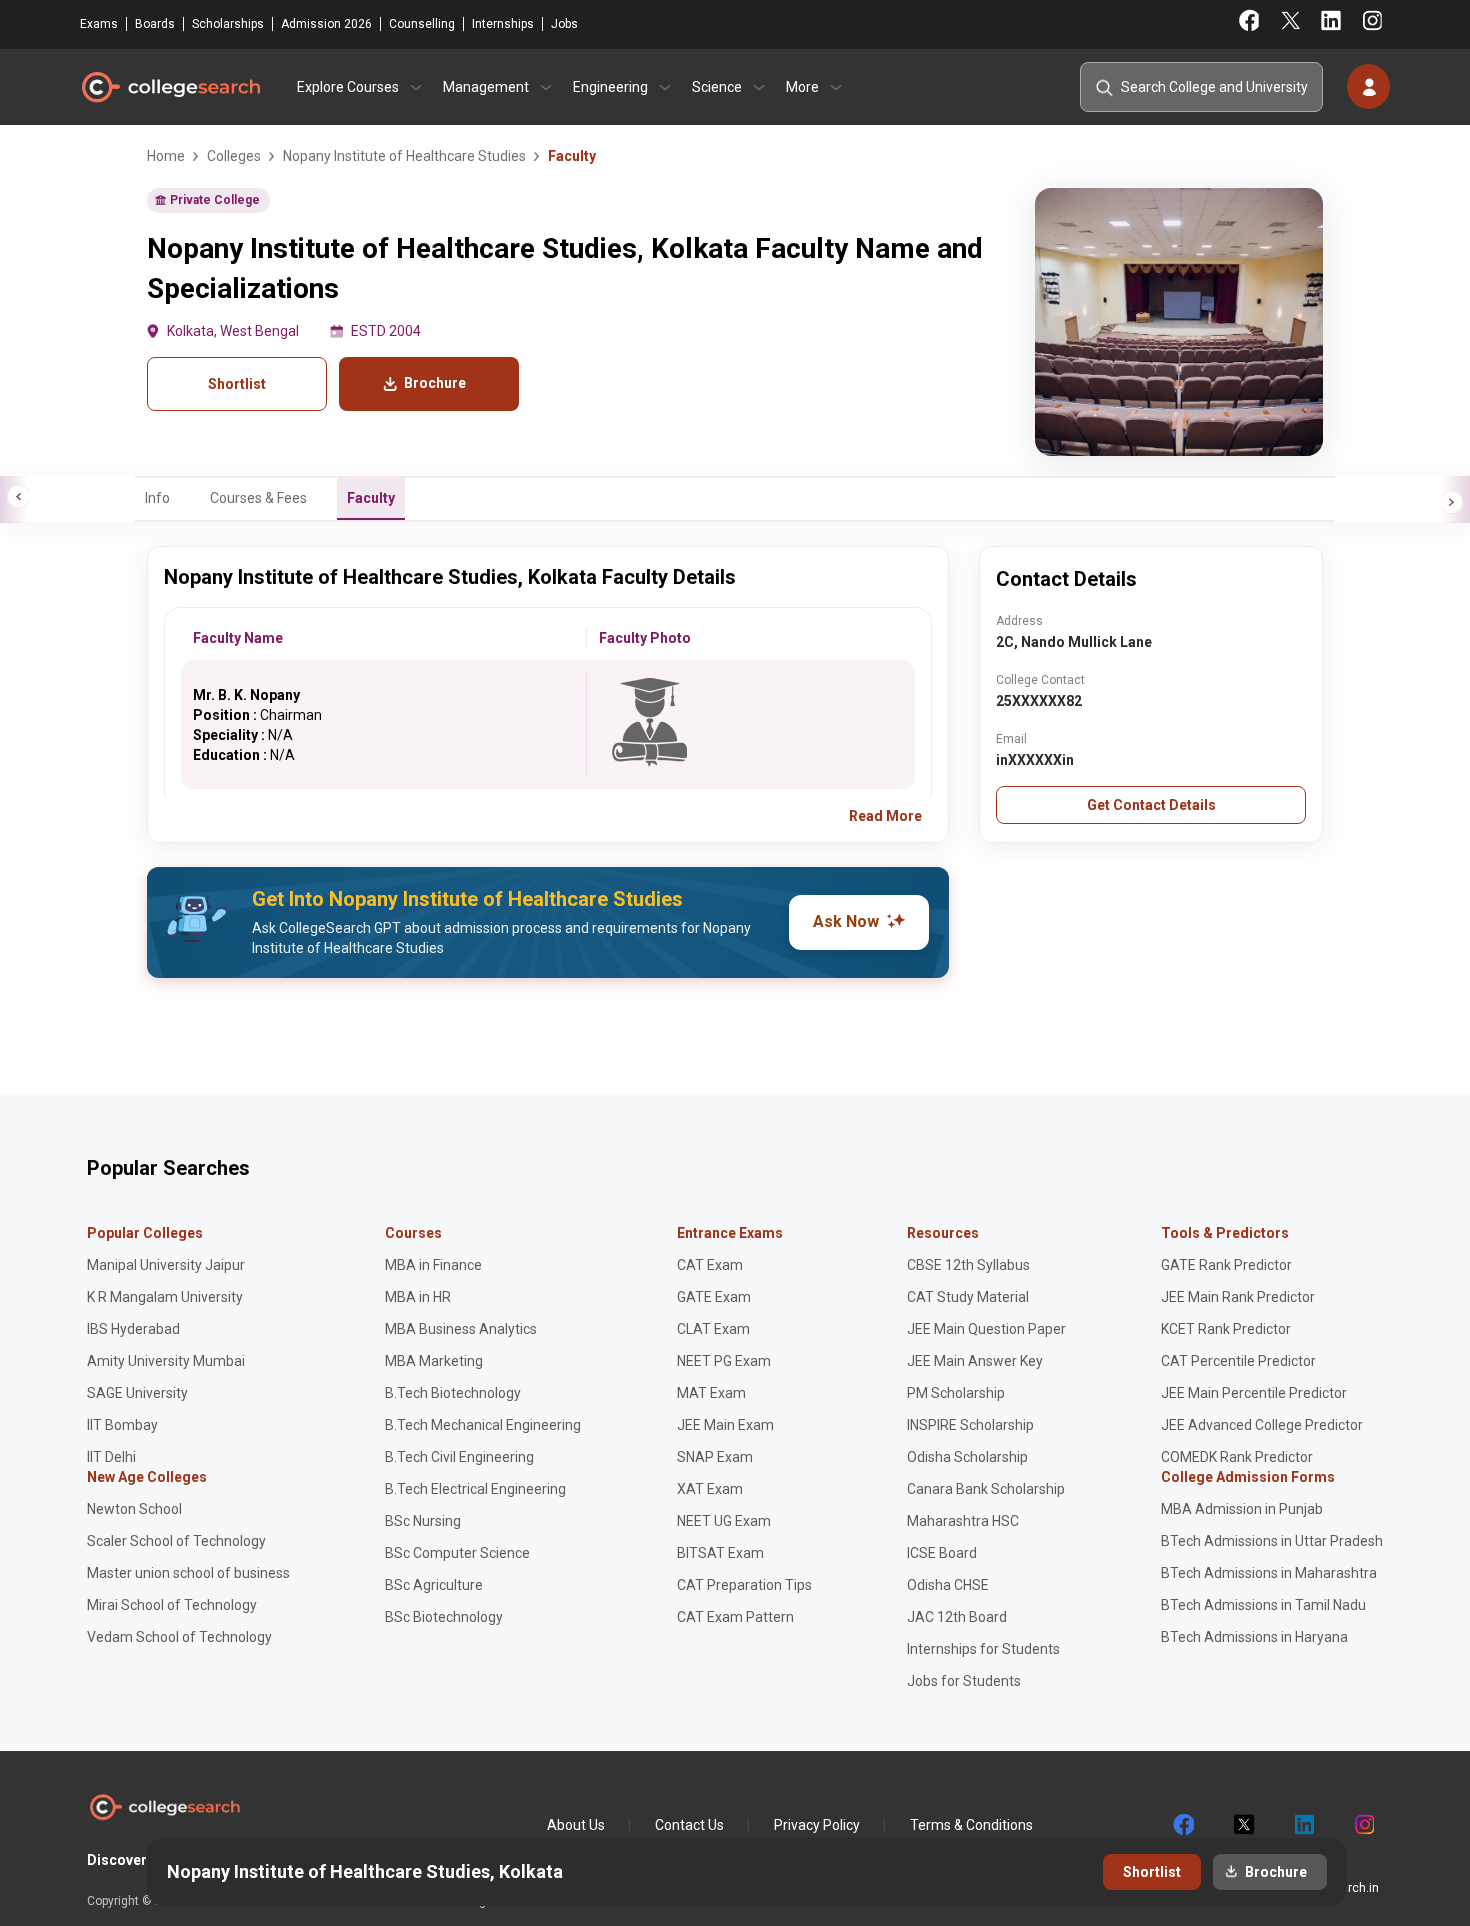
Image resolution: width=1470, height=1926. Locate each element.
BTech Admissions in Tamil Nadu (1263, 1605)
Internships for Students (983, 1649)
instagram (1363, 1825)
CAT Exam (710, 1265)
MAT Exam (711, 1393)
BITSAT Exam (720, 1553)
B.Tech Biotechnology (453, 1393)
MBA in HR (418, 1297)
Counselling (422, 24)
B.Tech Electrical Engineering (475, 1489)
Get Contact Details (1151, 805)
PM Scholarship (956, 1393)
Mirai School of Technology (172, 1605)
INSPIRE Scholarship (970, 1425)
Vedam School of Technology (179, 1637)
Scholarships (228, 24)
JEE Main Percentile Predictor (1254, 1393)
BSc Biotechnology (444, 1617)
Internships (503, 24)
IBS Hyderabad (133, 1329)
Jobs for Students (964, 1681)
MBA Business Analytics (461, 1329)
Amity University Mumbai (166, 1361)
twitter (1243, 1825)
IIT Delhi (111, 1457)
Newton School (134, 1509)
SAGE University (137, 1393)
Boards (155, 24)
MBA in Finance (433, 1265)
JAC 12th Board (957, 1617)
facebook (1183, 1825)
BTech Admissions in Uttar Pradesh (1272, 1541)
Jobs (564, 24)
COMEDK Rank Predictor (1237, 1457)
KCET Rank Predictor (1226, 1329)
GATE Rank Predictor (1226, 1265)
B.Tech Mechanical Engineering (483, 1425)
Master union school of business (188, 1573)
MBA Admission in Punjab (1242, 1509)
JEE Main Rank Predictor (1238, 1297)
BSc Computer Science (457, 1553)
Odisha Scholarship (967, 1457)
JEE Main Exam (725, 1425)
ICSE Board (942, 1553)
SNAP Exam (715, 1457)
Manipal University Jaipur (166, 1265)
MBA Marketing (434, 1361)
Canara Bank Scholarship (986, 1489)
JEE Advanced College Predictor (1262, 1425)
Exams (99, 24)
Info (157, 498)
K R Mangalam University (165, 1297)
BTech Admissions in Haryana (1254, 1637)
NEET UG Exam (724, 1521)
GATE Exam (714, 1297)
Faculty (371, 498)
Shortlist (237, 384)
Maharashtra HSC (963, 1521)
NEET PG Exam (724, 1361)
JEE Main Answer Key (975, 1361)
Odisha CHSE (948, 1585)
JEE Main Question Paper (986, 1329)
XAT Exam (710, 1489)
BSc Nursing (423, 1521)
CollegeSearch (170, 87)
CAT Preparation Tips (744, 1585)
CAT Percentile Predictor (1238, 1361)
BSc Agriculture (434, 1585)
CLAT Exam (713, 1329)
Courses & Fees (258, 498)
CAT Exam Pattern (735, 1617)
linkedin (1303, 1825)
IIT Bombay (122, 1425)
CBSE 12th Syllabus (968, 1265)
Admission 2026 (326, 24)
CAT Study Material (968, 1297)
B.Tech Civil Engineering (459, 1457)
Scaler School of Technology (176, 1541)
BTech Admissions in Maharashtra (1269, 1573)
